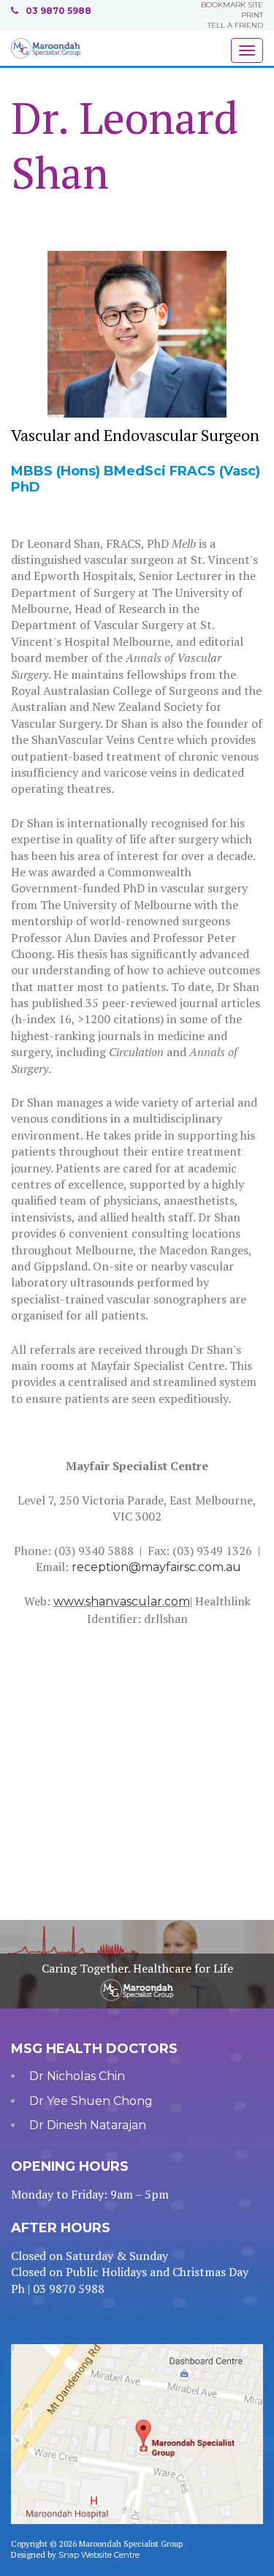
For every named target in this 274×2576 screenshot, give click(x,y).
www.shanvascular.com (122, 1601)
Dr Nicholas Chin (77, 2076)
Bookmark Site (232, 5)
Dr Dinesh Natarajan (88, 2125)
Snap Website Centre (99, 2555)
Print (252, 15)
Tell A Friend (235, 25)
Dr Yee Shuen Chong (91, 2101)
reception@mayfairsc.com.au (156, 1567)
